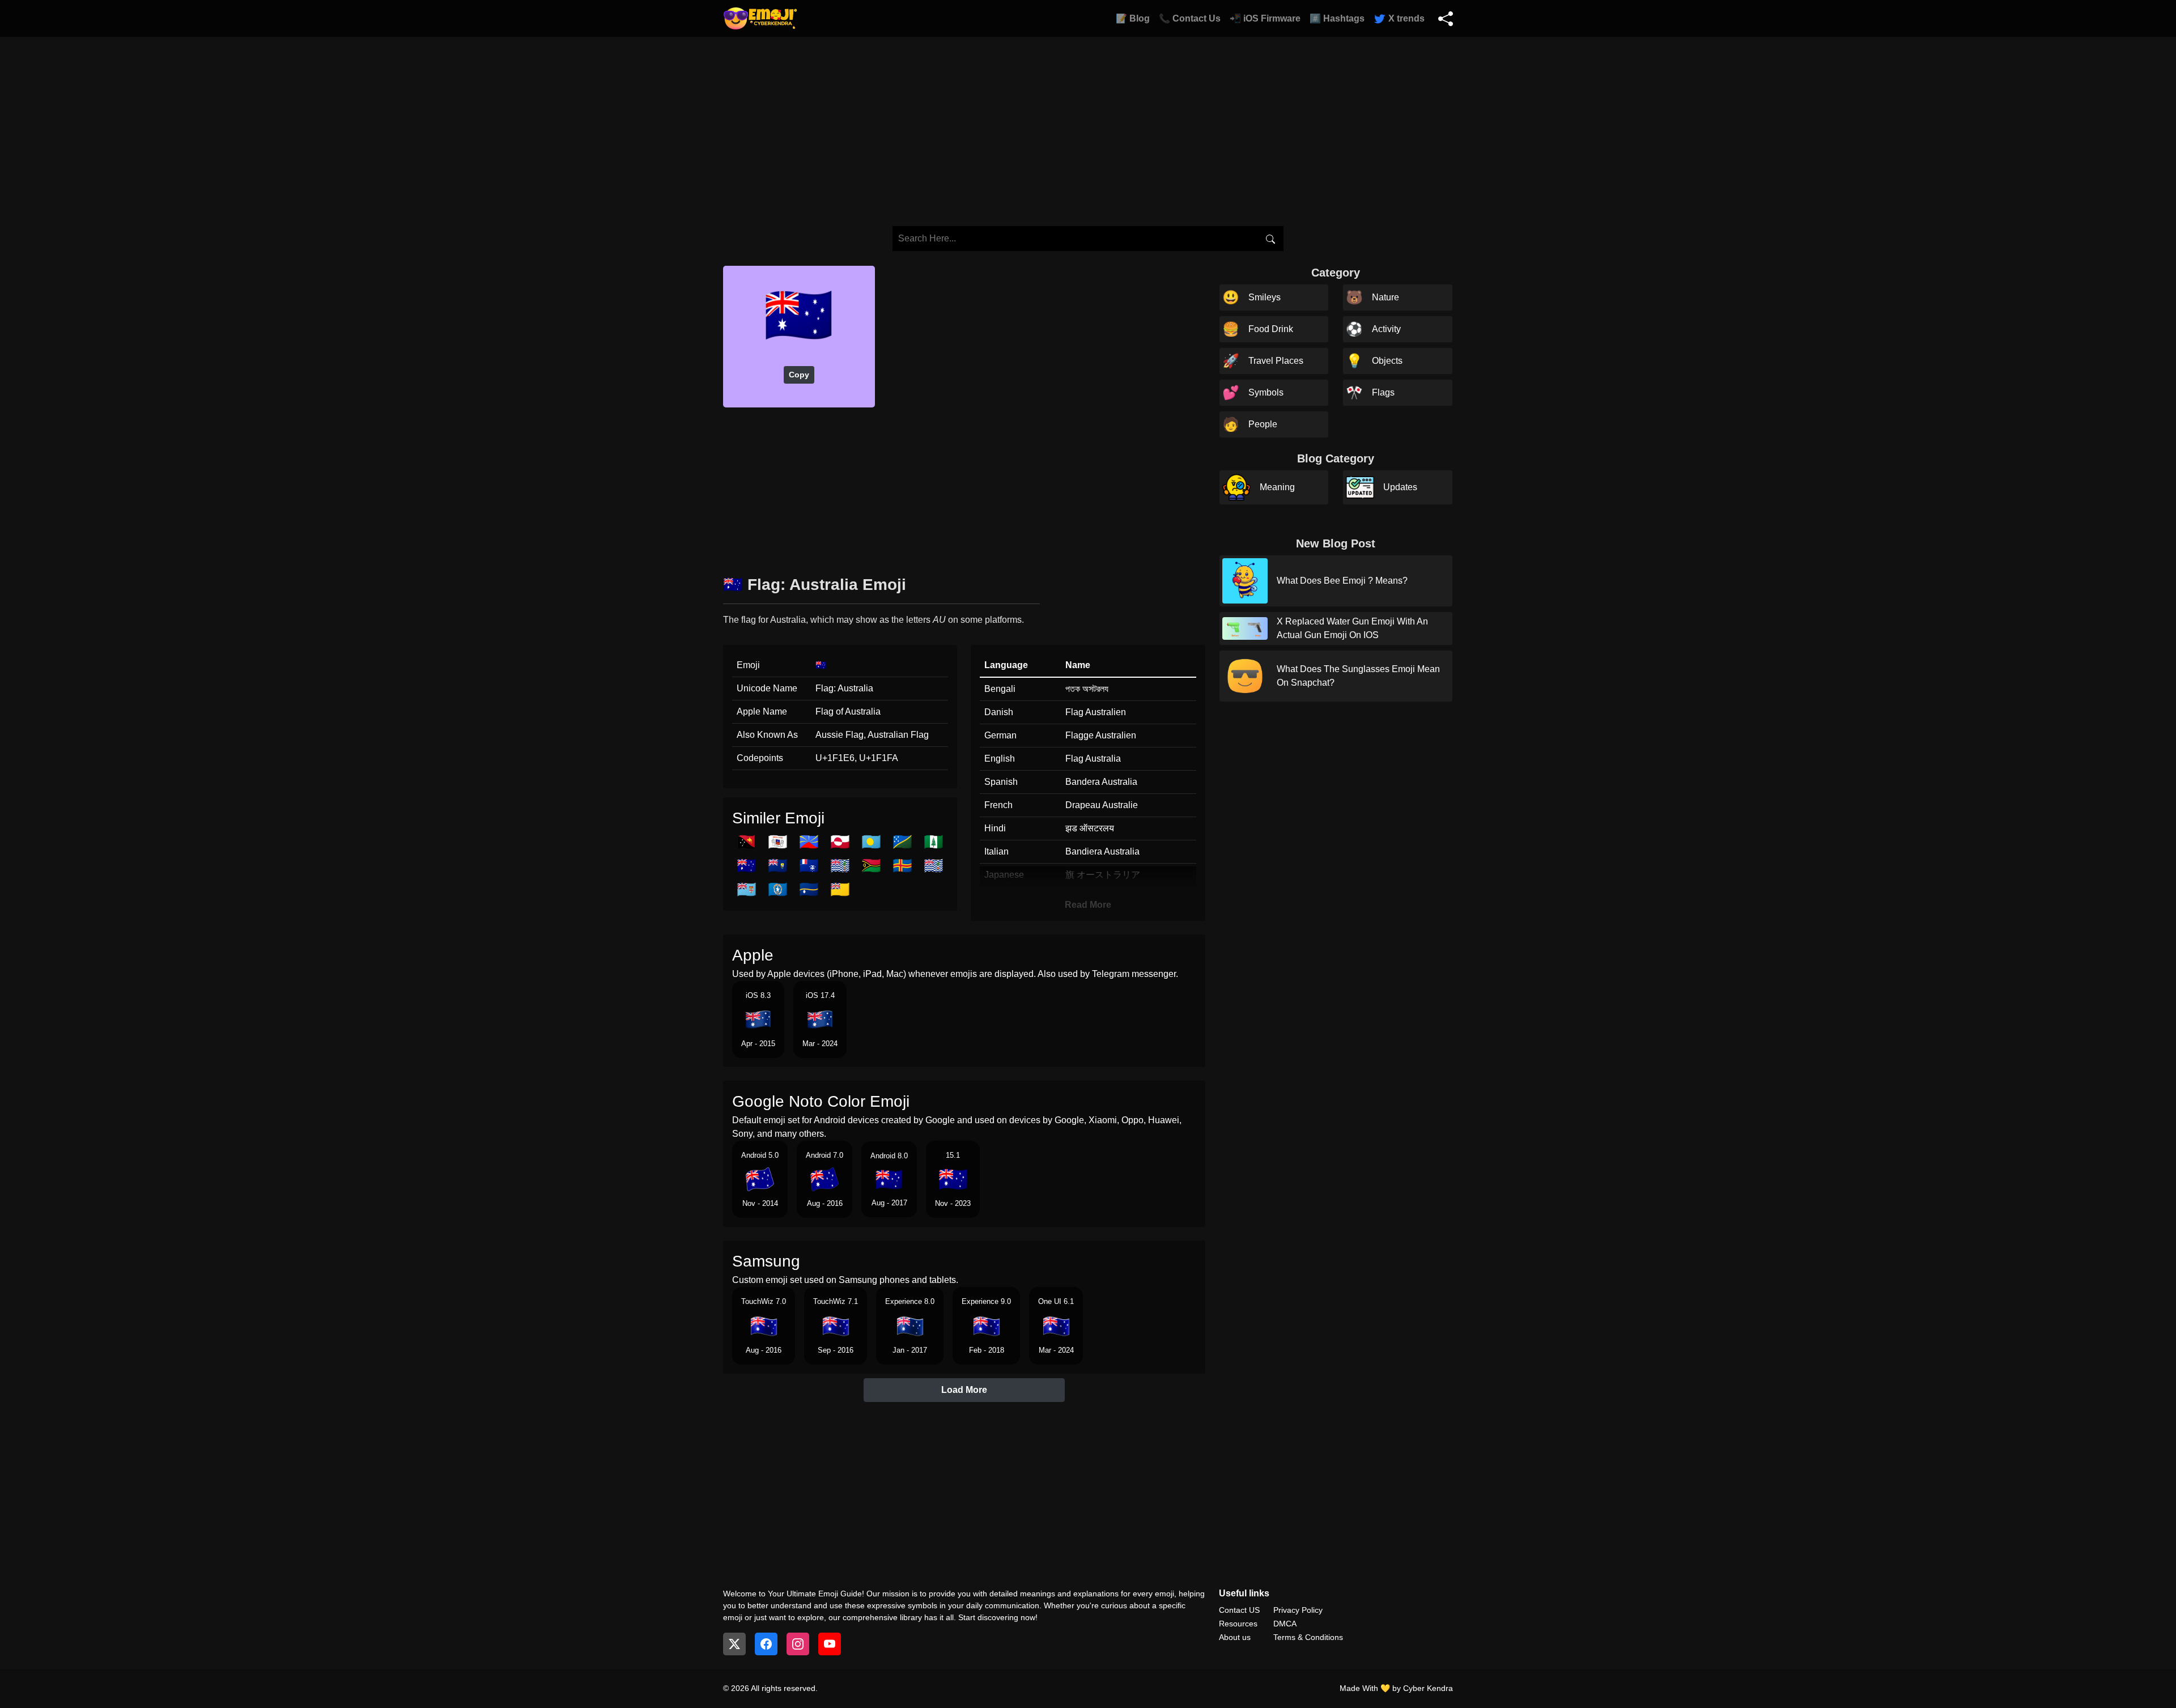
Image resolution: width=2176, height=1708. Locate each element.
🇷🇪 (809, 842)
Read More (1088, 905)
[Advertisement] (964, 487)
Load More (964, 1390)
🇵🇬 (747, 842)
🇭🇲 (747, 866)
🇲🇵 (778, 889)
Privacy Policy (1298, 1610)
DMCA (1285, 1624)
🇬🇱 (840, 842)
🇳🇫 (934, 842)
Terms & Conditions (1308, 1637)
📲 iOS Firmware (1265, 18)
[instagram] (798, 1644)
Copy (799, 375)
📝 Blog (1133, 18)
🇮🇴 (840, 866)
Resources (1238, 1624)
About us (1235, 1637)
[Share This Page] (1446, 19)
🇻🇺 (871, 866)
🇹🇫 (809, 866)
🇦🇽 (902, 866)
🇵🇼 (871, 842)
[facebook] (766, 1644)
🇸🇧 (902, 842)
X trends (1405, 18)
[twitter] (734, 1644)
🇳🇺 (840, 889)
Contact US (1239, 1610)
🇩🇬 (934, 866)
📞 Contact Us (1190, 18)
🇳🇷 (809, 889)
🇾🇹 (778, 842)
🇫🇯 (747, 889)
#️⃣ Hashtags (1337, 18)
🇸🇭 (778, 866)
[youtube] (830, 1644)
